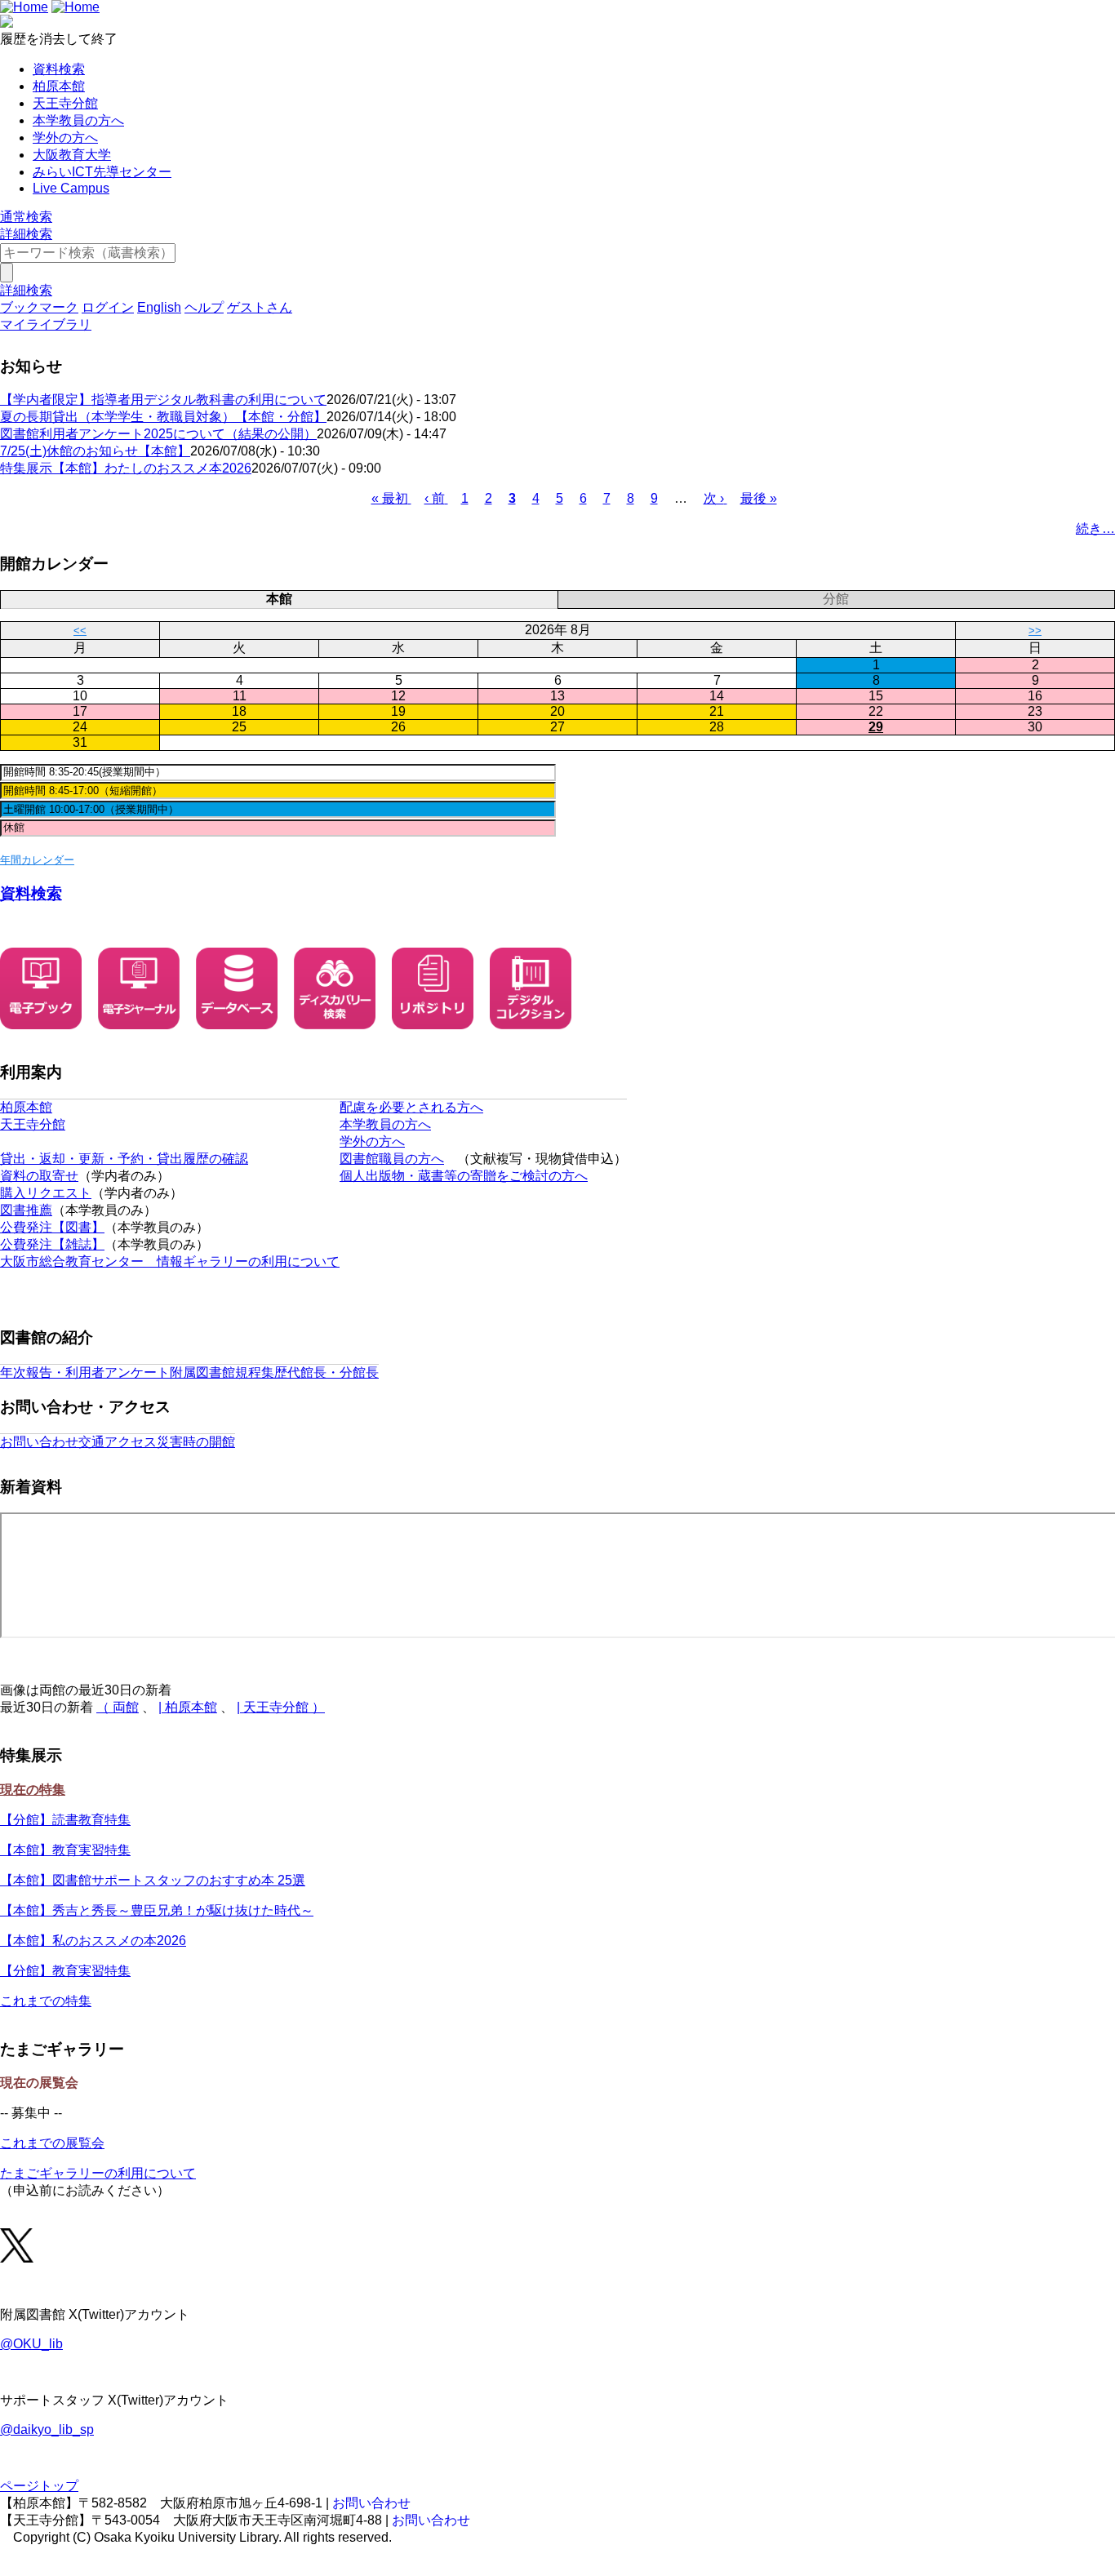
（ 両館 (118, 1707)
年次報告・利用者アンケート (85, 1372)
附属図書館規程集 (222, 1372)
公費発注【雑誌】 (52, 1244)
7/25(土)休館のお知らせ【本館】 (95, 451)
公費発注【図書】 (52, 1227)
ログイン (108, 307)
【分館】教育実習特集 (65, 1971)
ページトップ (39, 2486)
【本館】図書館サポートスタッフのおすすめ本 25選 (153, 1880)
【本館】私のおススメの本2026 (93, 1941)
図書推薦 (26, 1210)
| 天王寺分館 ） (281, 1707)
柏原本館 (59, 86)
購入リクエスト (46, 1193)
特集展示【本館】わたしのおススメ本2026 (126, 468)
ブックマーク (39, 307)
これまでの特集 (46, 2001)
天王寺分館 (65, 103)
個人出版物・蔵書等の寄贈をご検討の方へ (464, 1176)
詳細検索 (26, 234)
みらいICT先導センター (102, 172)
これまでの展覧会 (52, 2143)
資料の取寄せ (39, 1176)
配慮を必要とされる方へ (411, 1107)
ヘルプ (204, 307)
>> (1035, 631)
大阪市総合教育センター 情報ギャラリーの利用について (170, 1261)
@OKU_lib (31, 2344)
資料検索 (59, 69)
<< (80, 631)
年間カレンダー (37, 860)
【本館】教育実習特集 (65, 1850)
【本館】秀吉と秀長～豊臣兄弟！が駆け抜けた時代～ (157, 1910)
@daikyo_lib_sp (47, 2429)
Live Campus (71, 188)
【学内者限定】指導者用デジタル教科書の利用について (163, 400)
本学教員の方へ (78, 120)
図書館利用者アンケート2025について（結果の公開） (158, 434)
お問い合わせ (39, 1442)
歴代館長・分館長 (327, 1372)
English (159, 307)
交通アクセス (118, 1442)
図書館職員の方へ (392, 1159)
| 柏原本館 (188, 1707)
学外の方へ (65, 138)
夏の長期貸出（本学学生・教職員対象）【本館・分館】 (163, 417)
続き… (1095, 529)
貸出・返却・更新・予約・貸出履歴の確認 (124, 1159)
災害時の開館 (196, 1442)
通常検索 (26, 217)
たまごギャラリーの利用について (98, 2173)
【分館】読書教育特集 (65, 1820)
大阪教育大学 (72, 155)
